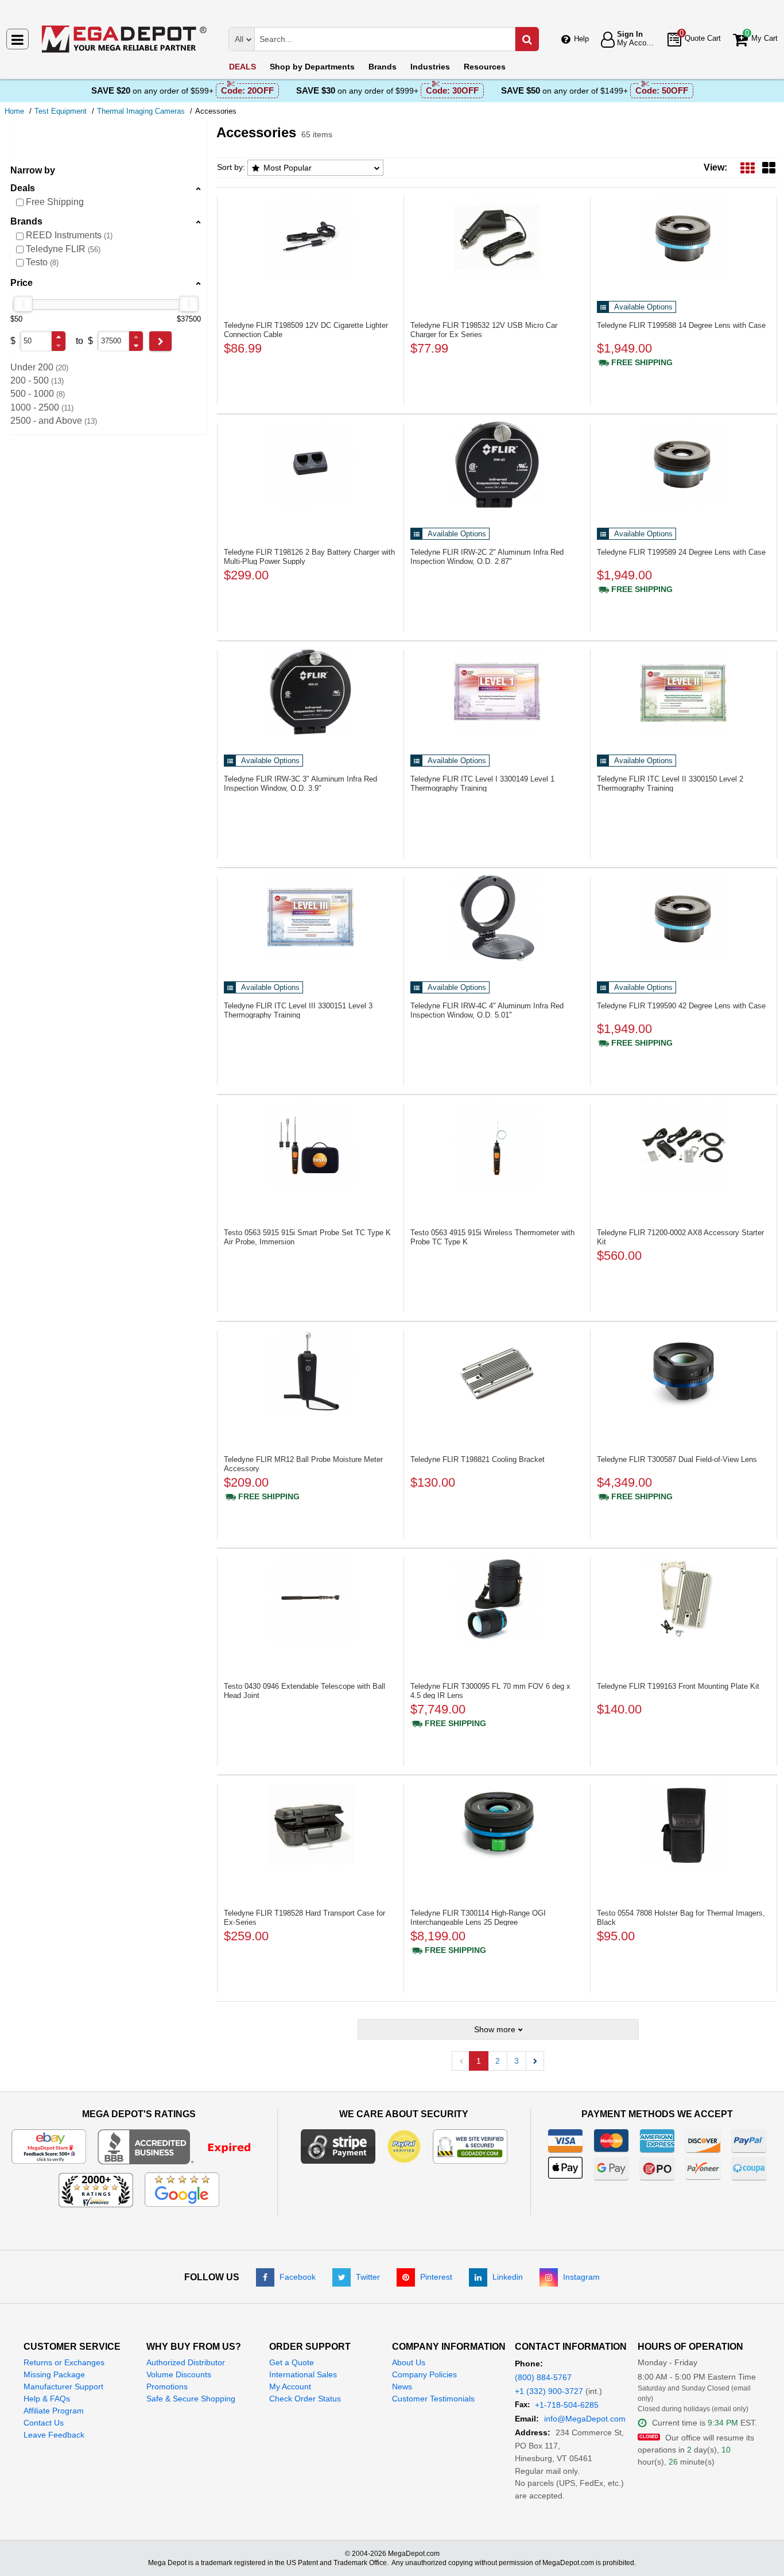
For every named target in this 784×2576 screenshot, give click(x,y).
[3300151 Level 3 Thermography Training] (311, 918)
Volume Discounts (179, 2374)
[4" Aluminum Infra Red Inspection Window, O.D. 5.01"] (497, 918)
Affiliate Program (54, 2411)
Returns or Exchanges (64, 2362)
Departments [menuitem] (312, 67)
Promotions (167, 2387)
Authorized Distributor (186, 2362)
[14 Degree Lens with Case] (684, 238)
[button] (59, 337)
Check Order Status (305, 2399)
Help (581, 39)
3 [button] (517, 2061)
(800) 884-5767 (543, 2377)
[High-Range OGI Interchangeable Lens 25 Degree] (497, 1825)
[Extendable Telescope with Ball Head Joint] (311, 1599)
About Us (409, 2362)
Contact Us (44, 2423)
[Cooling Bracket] (497, 1372)
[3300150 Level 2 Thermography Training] (684, 691)
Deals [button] (23, 188)
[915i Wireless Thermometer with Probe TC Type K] (497, 1145)
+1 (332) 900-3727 (549, 2391)
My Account (290, 2387)
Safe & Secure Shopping (191, 2399)
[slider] (23, 304)
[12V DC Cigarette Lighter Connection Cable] (311, 238)
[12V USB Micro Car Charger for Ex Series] (497, 238)
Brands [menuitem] (383, 67)
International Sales (303, 2374)
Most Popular (288, 168)
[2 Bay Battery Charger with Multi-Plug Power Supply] (311, 465)
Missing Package (54, 2374)
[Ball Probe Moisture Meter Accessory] (311, 1372)
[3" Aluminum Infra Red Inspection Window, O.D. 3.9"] (311, 691)
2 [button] (498, 2061)
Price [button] (22, 283)
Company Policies (424, 2374)
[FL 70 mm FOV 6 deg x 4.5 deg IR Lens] (497, 1599)
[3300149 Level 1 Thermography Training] (497, 691)
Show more (495, 2029)
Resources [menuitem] (485, 67)
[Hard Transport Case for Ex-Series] (311, 1825)
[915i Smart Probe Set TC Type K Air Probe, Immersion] (311, 1145)
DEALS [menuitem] (242, 67)
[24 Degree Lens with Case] (684, 465)
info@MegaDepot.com (585, 2419)
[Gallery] (769, 167)
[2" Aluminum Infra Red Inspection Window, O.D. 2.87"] (497, 465)
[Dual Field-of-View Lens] (684, 1372)
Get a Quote (292, 2362)
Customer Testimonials (433, 2399)
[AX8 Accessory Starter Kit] (684, 1145)
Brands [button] (26, 221)
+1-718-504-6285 (567, 2405)
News (402, 2387)
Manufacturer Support (63, 2387)
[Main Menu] (18, 39)
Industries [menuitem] (430, 67)
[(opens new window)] (182, 2146)
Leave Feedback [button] (54, 2435)
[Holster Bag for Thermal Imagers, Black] (684, 1825)
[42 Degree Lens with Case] (684, 918)
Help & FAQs (47, 2399)
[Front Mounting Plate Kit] (684, 1599)
